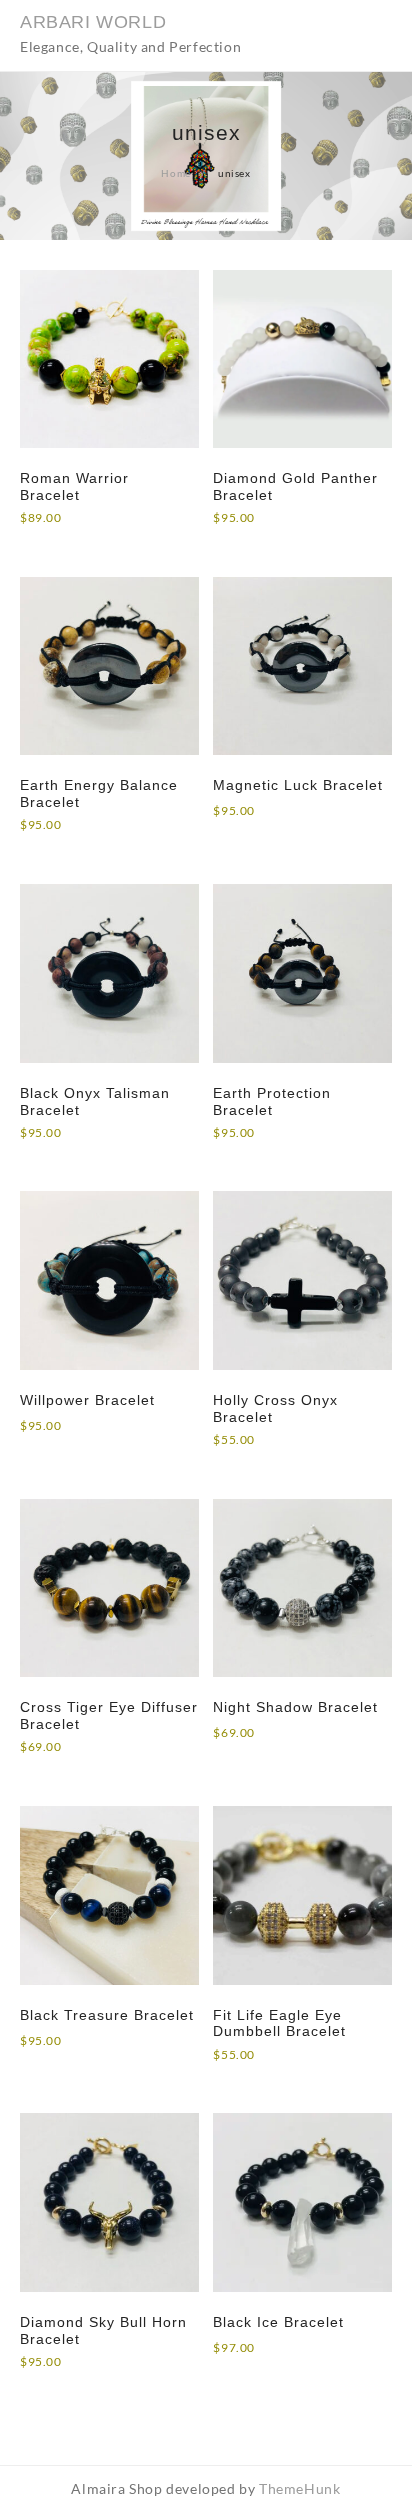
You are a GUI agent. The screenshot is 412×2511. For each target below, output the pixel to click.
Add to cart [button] (71, 848)
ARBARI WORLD (93, 22)
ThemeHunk (299, 2488)
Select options (80, 541)
